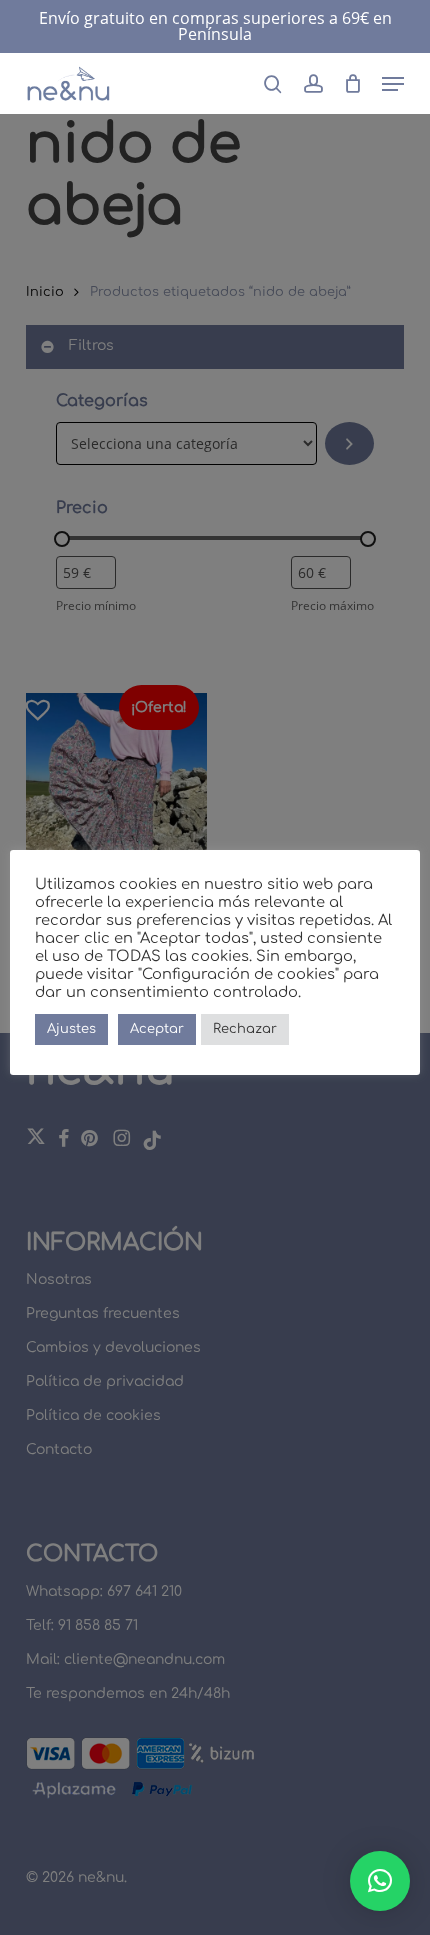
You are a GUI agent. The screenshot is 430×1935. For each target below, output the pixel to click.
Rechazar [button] (245, 1029)
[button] (393, 84)
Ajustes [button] (71, 1029)
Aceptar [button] (157, 1029)
